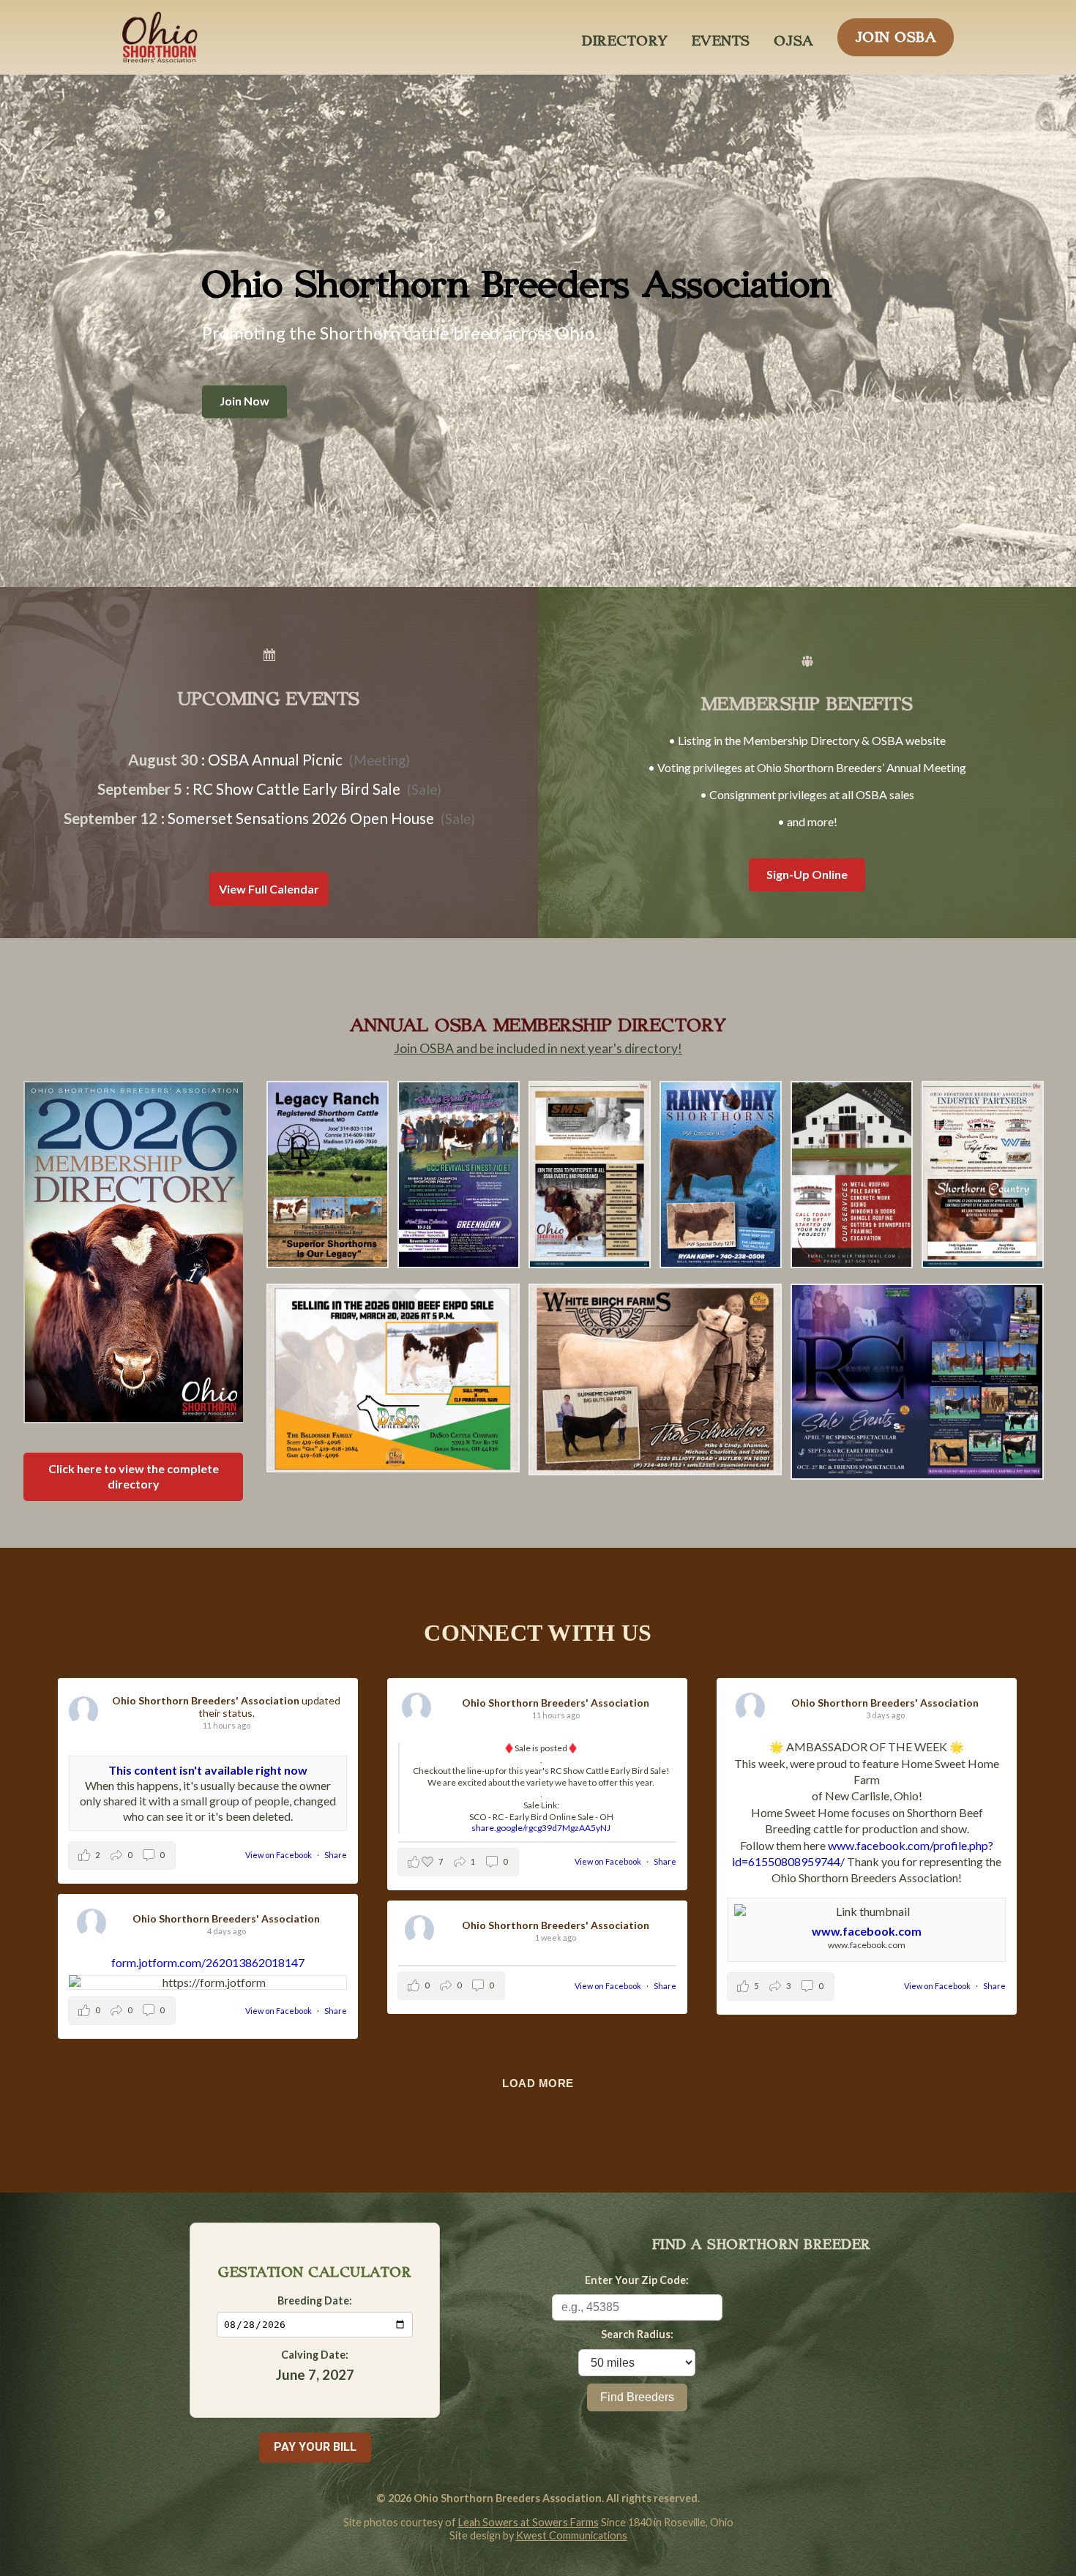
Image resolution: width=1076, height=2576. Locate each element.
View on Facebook (279, 1855)
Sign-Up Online (807, 874)
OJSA (794, 37)
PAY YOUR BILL (315, 2447)
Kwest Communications (572, 2535)
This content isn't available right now (208, 1770)
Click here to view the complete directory (134, 1476)
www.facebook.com (867, 1930)
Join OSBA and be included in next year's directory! (538, 1048)
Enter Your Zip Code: (637, 2280)
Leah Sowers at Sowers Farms (528, 2522)
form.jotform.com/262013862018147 (208, 1962)
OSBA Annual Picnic (275, 759)
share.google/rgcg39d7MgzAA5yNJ (541, 1828)
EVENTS (721, 37)
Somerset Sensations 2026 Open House (301, 818)
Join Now (244, 401)
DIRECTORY (625, 37)
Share (336, 1855)
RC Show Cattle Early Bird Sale (296, 789)
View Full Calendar (269, 889)
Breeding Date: (315, 2300)
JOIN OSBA (896, 33)
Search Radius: (637, 2334)
